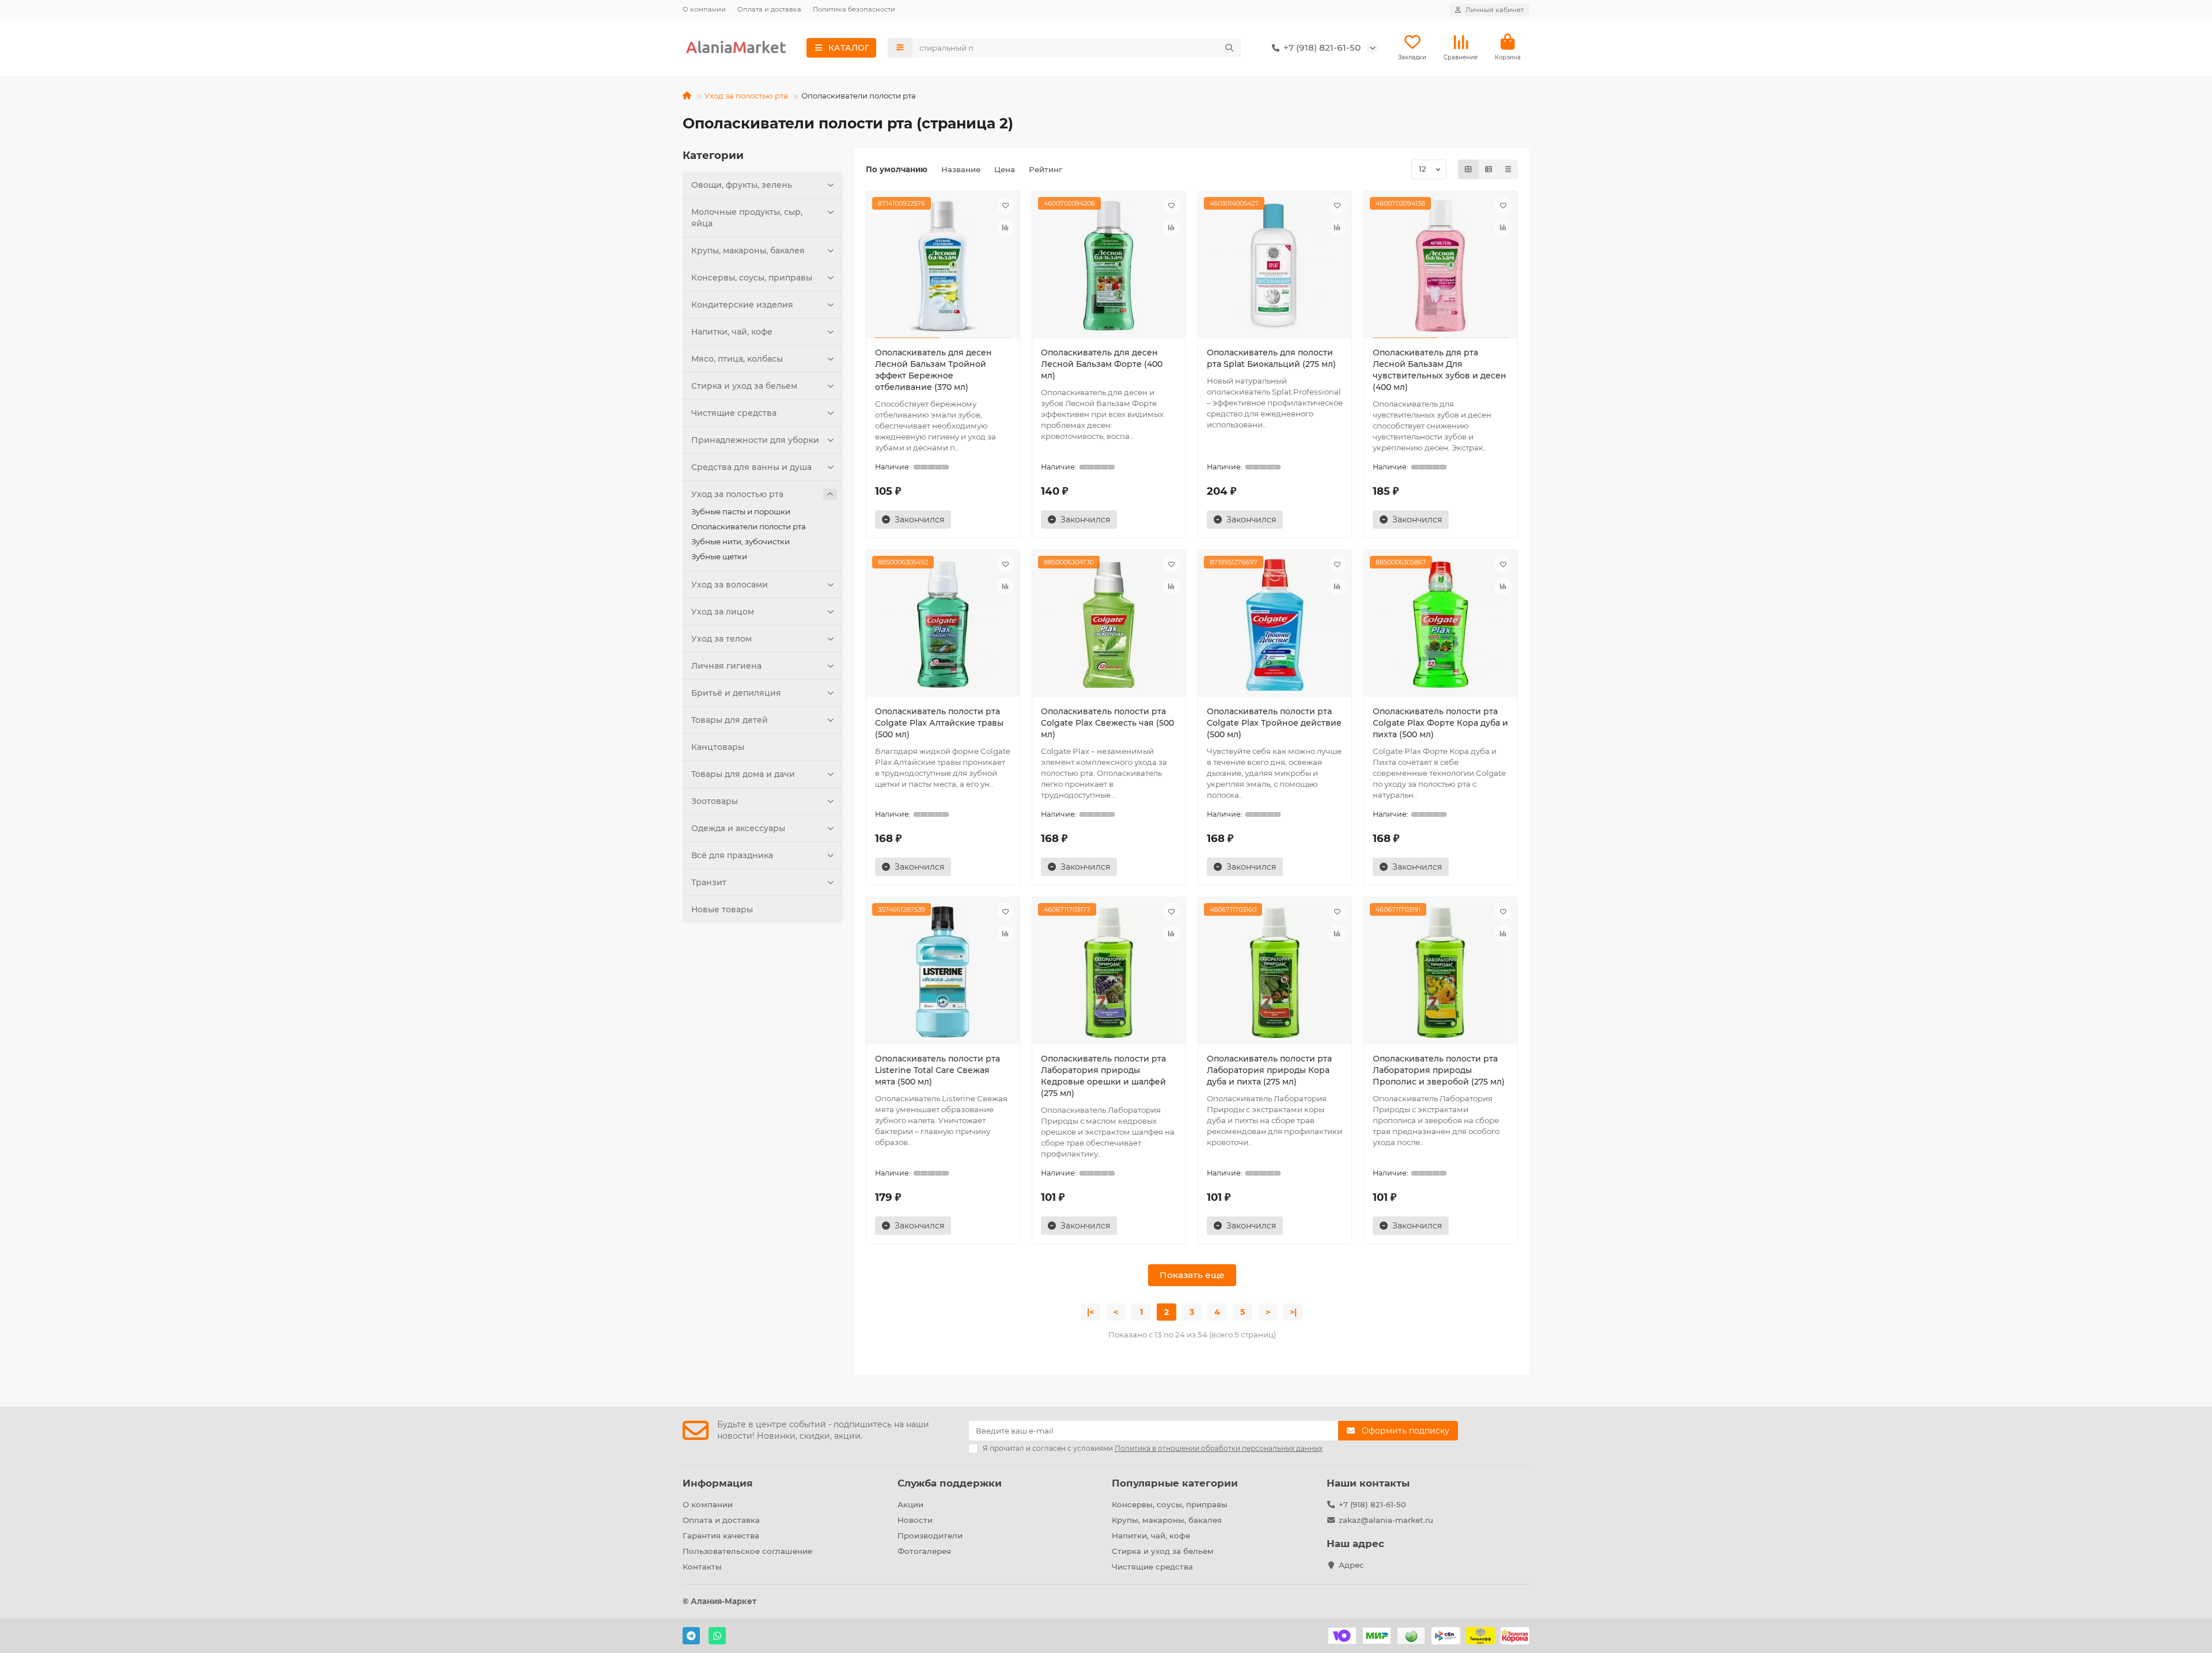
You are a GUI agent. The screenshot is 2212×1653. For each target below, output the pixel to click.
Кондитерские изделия (742, 305)
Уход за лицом (723, 612)
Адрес (1351, 1565)
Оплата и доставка (769, 9)
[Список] (1488, 169)
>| (1293, 1312)
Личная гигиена (726, 666)
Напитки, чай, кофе (732, 332)
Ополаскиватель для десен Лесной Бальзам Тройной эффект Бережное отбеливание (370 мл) (933, 370)
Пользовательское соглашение (747, 1551)
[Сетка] (1468, 169)
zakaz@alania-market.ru (1386, 1520)
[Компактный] (1508, 169)
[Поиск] (1229, 48)
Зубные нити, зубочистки (741, 541)
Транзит (709, 882)
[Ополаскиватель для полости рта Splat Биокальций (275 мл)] (1275, 266)
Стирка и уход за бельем (744, 386)
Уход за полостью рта (746, 96)
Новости (915, 1520)
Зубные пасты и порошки (741, 511)
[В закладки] (1005, 206)
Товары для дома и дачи (743, 774)
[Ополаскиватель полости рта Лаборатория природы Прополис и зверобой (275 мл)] (1441, 972)
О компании (704, 9)
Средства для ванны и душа (751, 467)
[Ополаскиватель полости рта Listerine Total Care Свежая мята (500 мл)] (943, 972)
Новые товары (722, 909)
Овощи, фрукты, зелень (742, 185)
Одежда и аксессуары (738, 828)
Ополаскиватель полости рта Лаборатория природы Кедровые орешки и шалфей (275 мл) (1103, 1076)
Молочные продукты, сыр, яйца (747, 218)
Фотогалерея (924, 1551)
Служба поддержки (950, 1483)
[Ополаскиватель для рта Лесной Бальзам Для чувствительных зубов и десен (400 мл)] (1441, 266)
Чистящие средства (734, 413)
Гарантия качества (721, 1536)
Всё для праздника (732, 855)
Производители (930, 1536)
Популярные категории (1175, 1483)
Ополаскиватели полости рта (749, 526)
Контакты (702, 1567)
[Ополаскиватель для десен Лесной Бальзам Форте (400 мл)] (1109, 266)
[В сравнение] (1005, 228)
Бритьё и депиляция (736, 693)
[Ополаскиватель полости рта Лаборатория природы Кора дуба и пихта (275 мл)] (1275, 972)
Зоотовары (715, 801)
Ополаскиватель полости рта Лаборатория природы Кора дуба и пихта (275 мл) (1269, 1070)
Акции (910, 1504)
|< (1090, 1312)
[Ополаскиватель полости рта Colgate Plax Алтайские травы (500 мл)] (943, 625)
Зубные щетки (719, 556)
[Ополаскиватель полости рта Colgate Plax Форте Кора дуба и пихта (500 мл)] (1441, 625)
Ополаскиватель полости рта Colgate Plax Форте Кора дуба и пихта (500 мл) (1440, 723)
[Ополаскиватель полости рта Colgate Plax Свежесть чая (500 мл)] (1109, 625)
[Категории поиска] (900, 48)
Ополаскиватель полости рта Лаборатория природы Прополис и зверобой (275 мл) (1439, 1070)
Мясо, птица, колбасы (737, 359)
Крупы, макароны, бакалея (748, 251)
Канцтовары (718, 747)
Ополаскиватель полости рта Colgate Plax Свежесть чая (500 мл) (1107, 723)
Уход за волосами (730, 585)
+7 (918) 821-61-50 (1372, 1504)
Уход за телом (721, 639)
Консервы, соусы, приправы (752, 278)
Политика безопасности (854, 9)
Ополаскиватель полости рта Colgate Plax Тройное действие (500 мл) (1274, 723)
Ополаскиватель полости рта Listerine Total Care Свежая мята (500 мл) (938, 1070)
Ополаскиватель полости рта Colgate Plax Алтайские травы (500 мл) (939, 723)
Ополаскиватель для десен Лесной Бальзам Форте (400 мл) (1102, 364)
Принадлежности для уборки (755, 440)
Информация (718, 1483)
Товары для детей (730, 720)
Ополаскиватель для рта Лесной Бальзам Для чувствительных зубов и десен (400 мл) (1440, 370)
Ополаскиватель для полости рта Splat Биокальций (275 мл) (1271, 358)
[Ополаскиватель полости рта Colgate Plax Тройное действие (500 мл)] (1275, 625)
